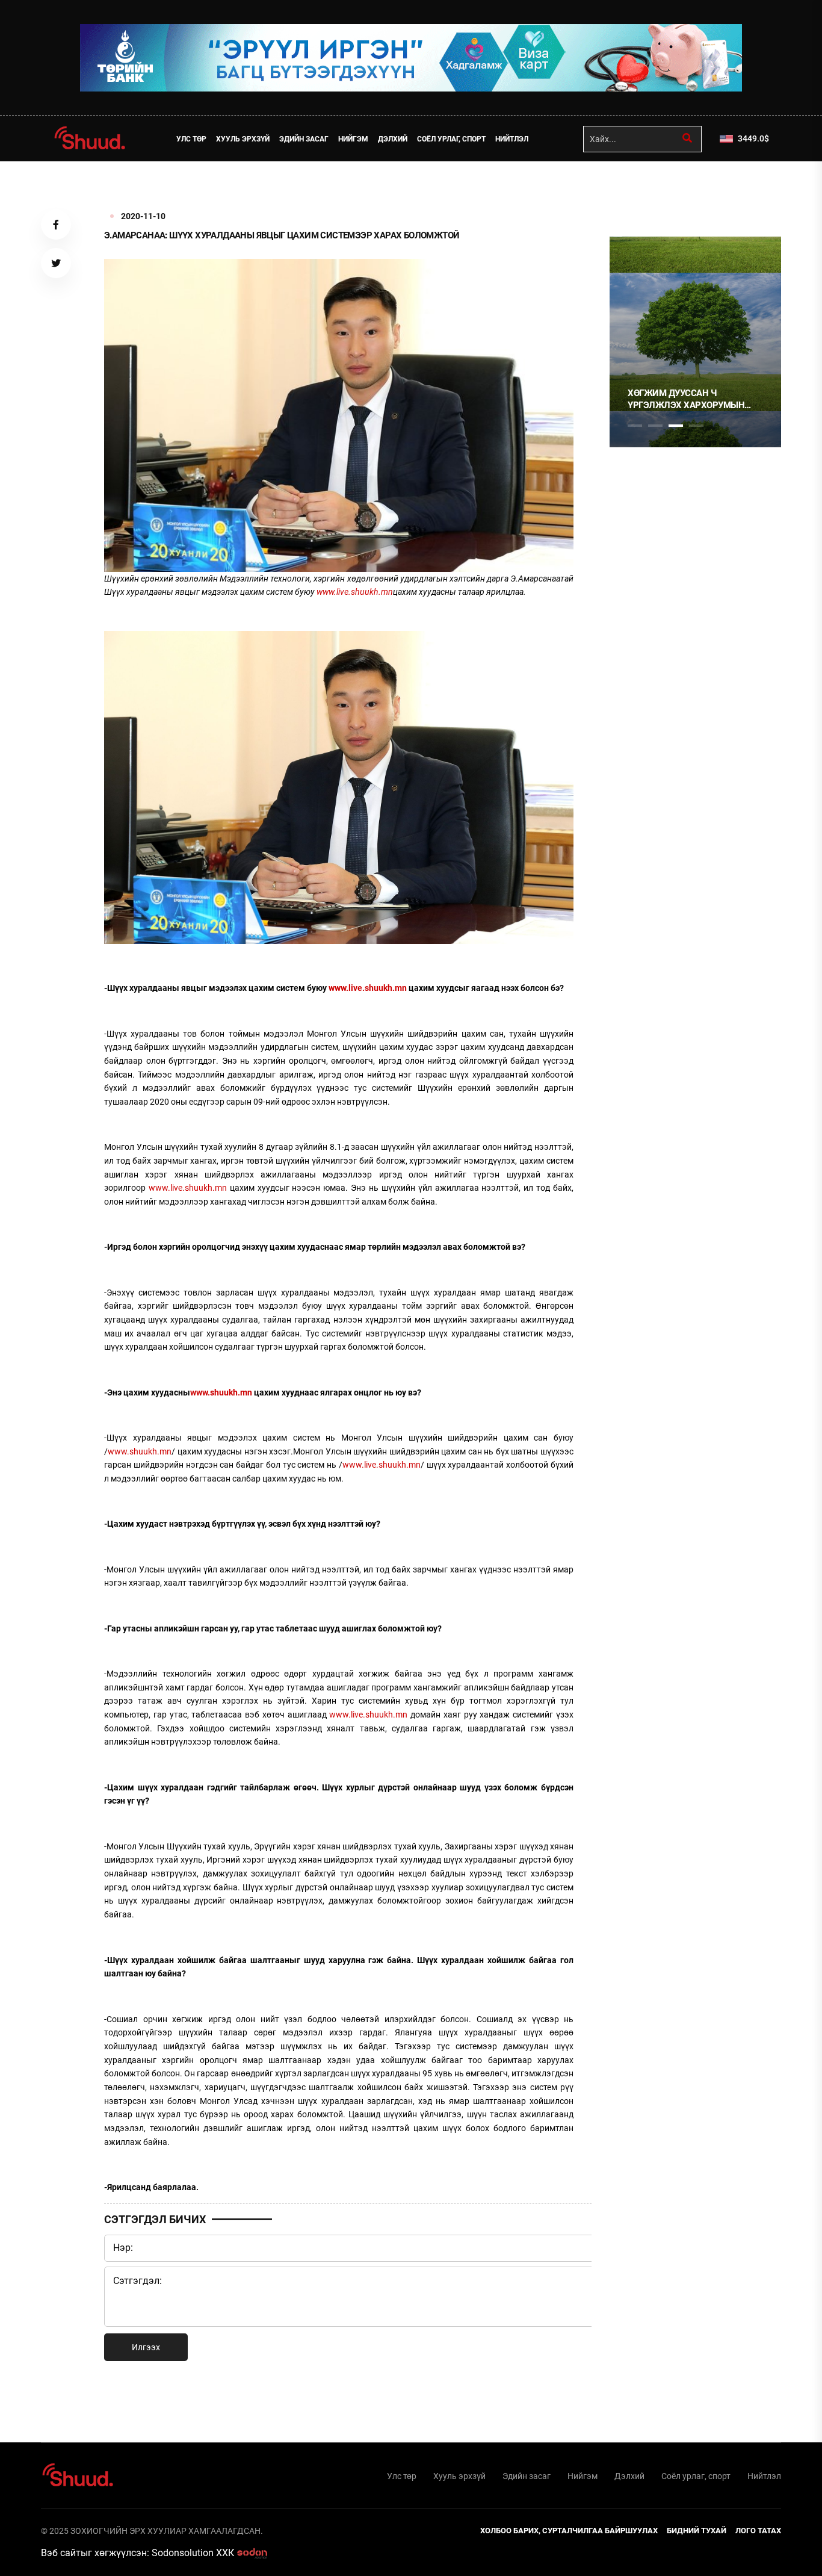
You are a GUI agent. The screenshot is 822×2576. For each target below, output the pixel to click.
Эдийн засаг (304, 139)
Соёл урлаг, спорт (451, 139)
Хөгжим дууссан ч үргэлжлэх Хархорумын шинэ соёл (686, 399)
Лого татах (758, 2531)
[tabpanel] (695, 342)
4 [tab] (696, 426)
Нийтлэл (512, 139)
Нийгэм (353, 139)
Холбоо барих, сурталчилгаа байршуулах (569, 2531)
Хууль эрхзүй (243, 139)
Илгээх (146, 2347)
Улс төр (191, 139)
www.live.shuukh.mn (188, 1188)
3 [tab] (676, 426)
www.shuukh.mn (140, 1451)
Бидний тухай (697, 2531)
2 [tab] (655, 426)
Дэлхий (393, 139)
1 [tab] (635, 188)
